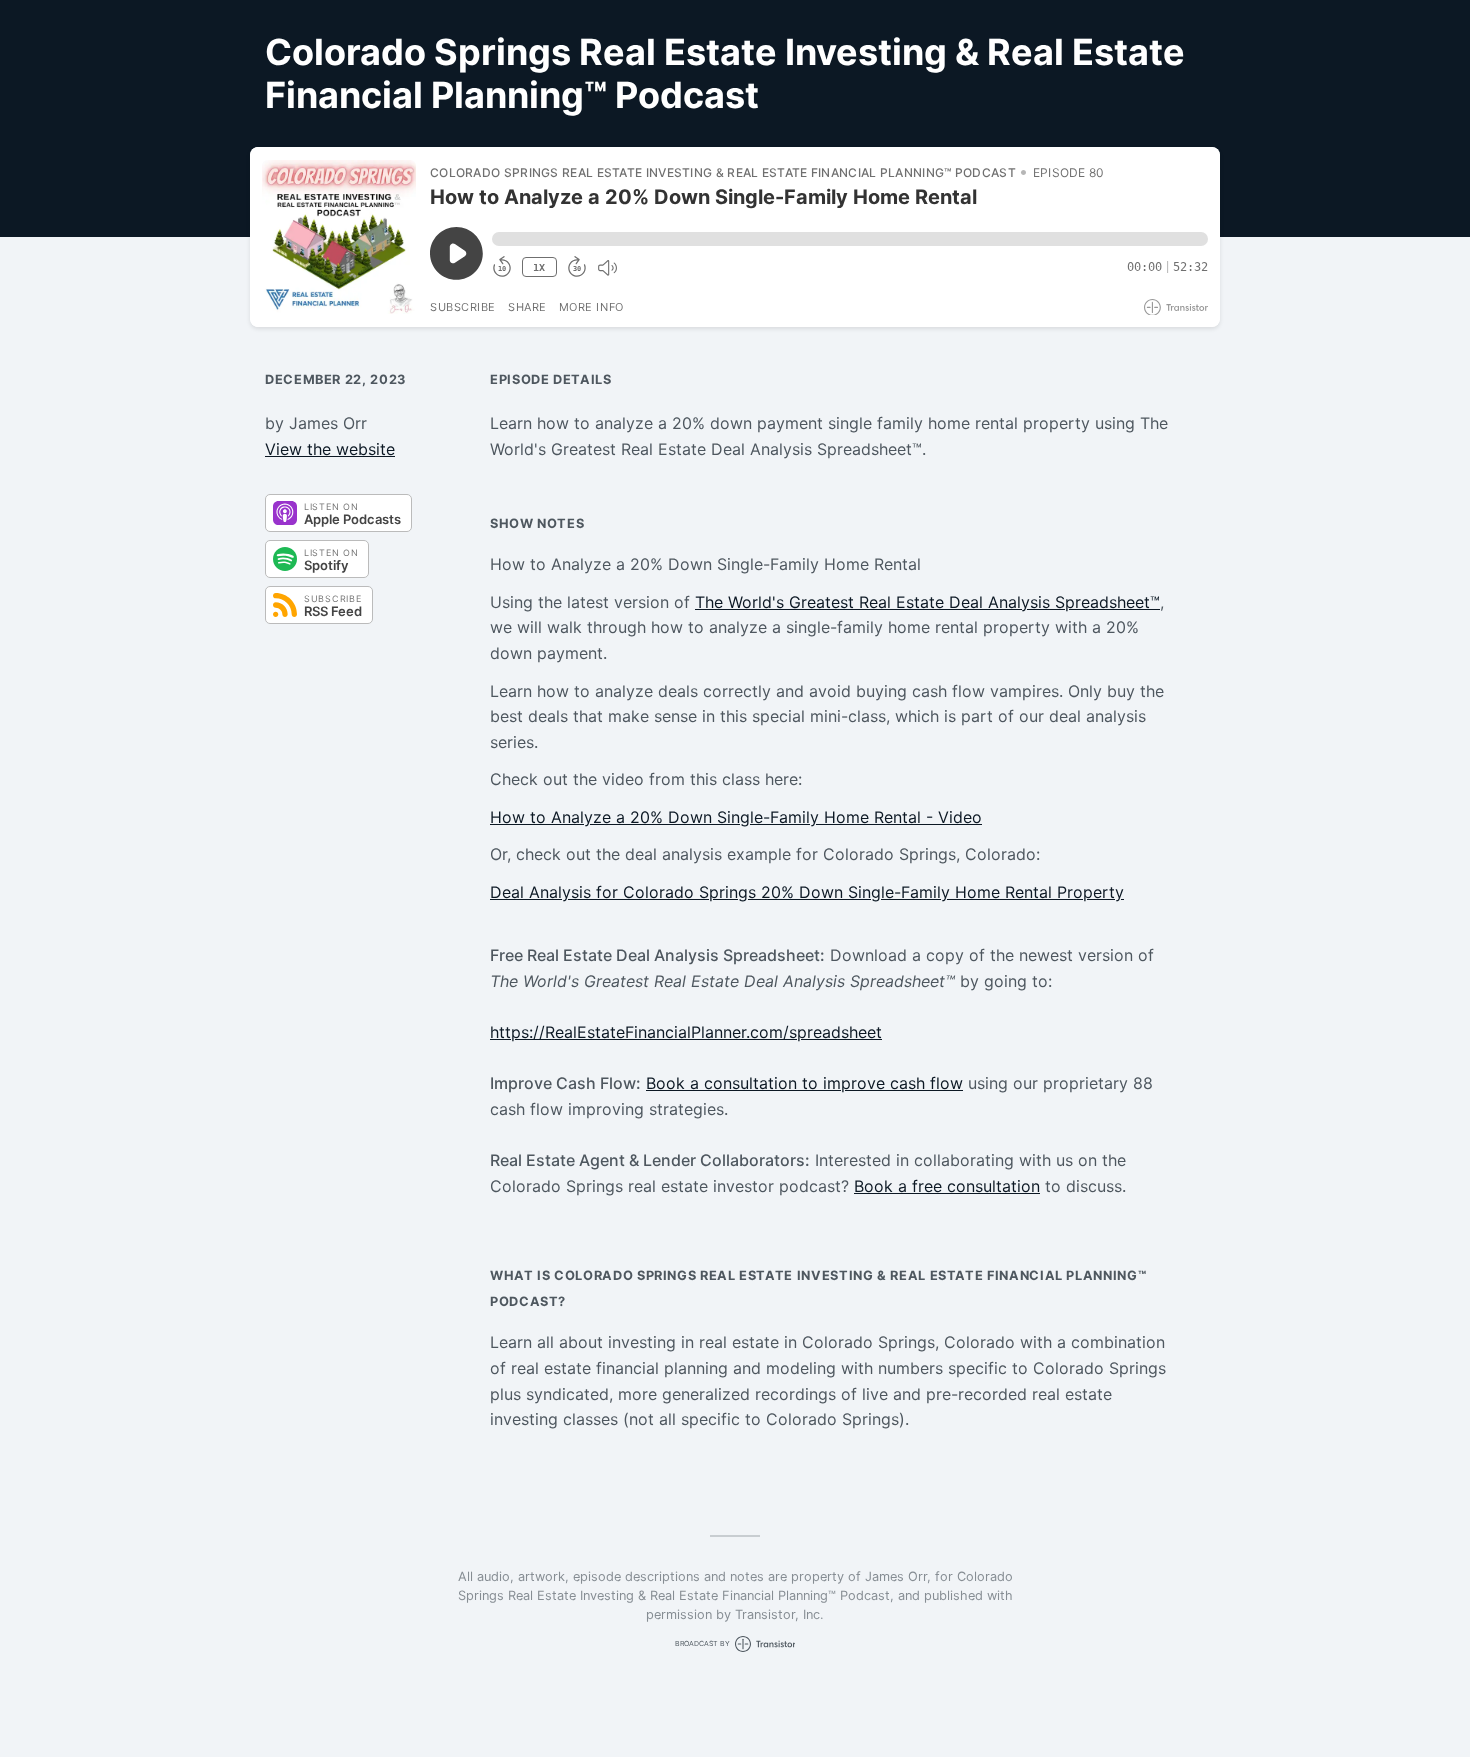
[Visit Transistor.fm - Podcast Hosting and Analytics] (1176, 307)
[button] (850, 239)
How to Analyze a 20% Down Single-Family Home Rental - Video (736, 817)
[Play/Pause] (339, 237)
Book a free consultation (947, 1186)
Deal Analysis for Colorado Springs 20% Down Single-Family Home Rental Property (807, 892)
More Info (591, 307)
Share (527, 307)
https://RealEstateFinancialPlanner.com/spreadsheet (686, 1032)
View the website (330, 449)
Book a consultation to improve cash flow (804, 1083)
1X (539, 267)
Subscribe (463, 307)
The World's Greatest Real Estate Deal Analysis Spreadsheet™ (927, 602)
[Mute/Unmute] (607, 268)
